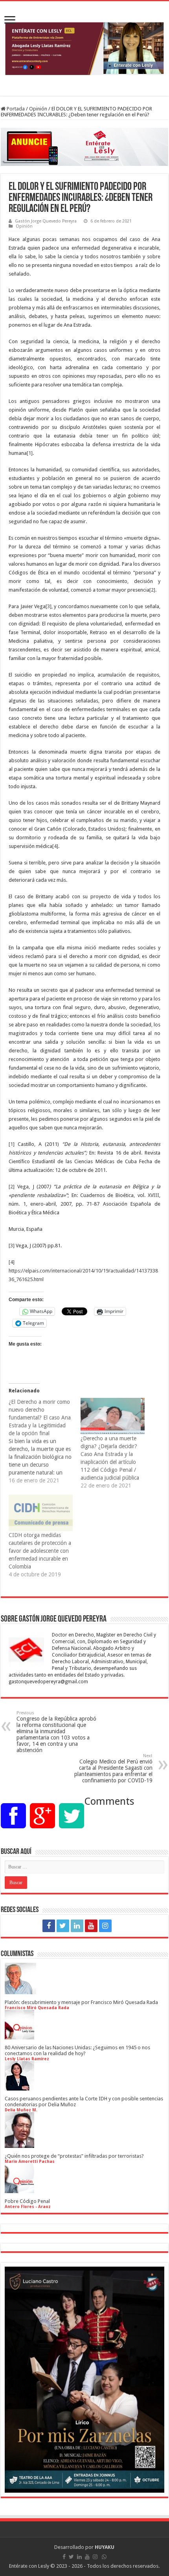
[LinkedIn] (77, 1926)
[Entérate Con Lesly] (84, 49)
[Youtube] (91, 1926)
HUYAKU (105, 2547)
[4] (55, 846)
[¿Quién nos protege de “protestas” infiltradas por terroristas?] (19, 2145)
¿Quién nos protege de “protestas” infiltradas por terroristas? (74, 2156)
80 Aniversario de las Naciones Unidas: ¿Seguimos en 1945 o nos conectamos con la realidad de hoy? (77, 2050)
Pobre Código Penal (27, 2201)
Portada (15, 109)
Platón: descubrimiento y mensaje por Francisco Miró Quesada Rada (81, 2002)
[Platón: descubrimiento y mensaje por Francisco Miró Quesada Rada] (20, 1991)
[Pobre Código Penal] (19, 2190)
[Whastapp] (121, 1926)
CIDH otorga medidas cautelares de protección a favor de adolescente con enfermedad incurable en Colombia (40, 1551)
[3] (49, 606)
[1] (30, 453)
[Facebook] (49, 1926)
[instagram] (105, 1926)
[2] (152, 590)
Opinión (38, 109)
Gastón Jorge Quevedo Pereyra (46, 221)
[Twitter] (63, 1926)
